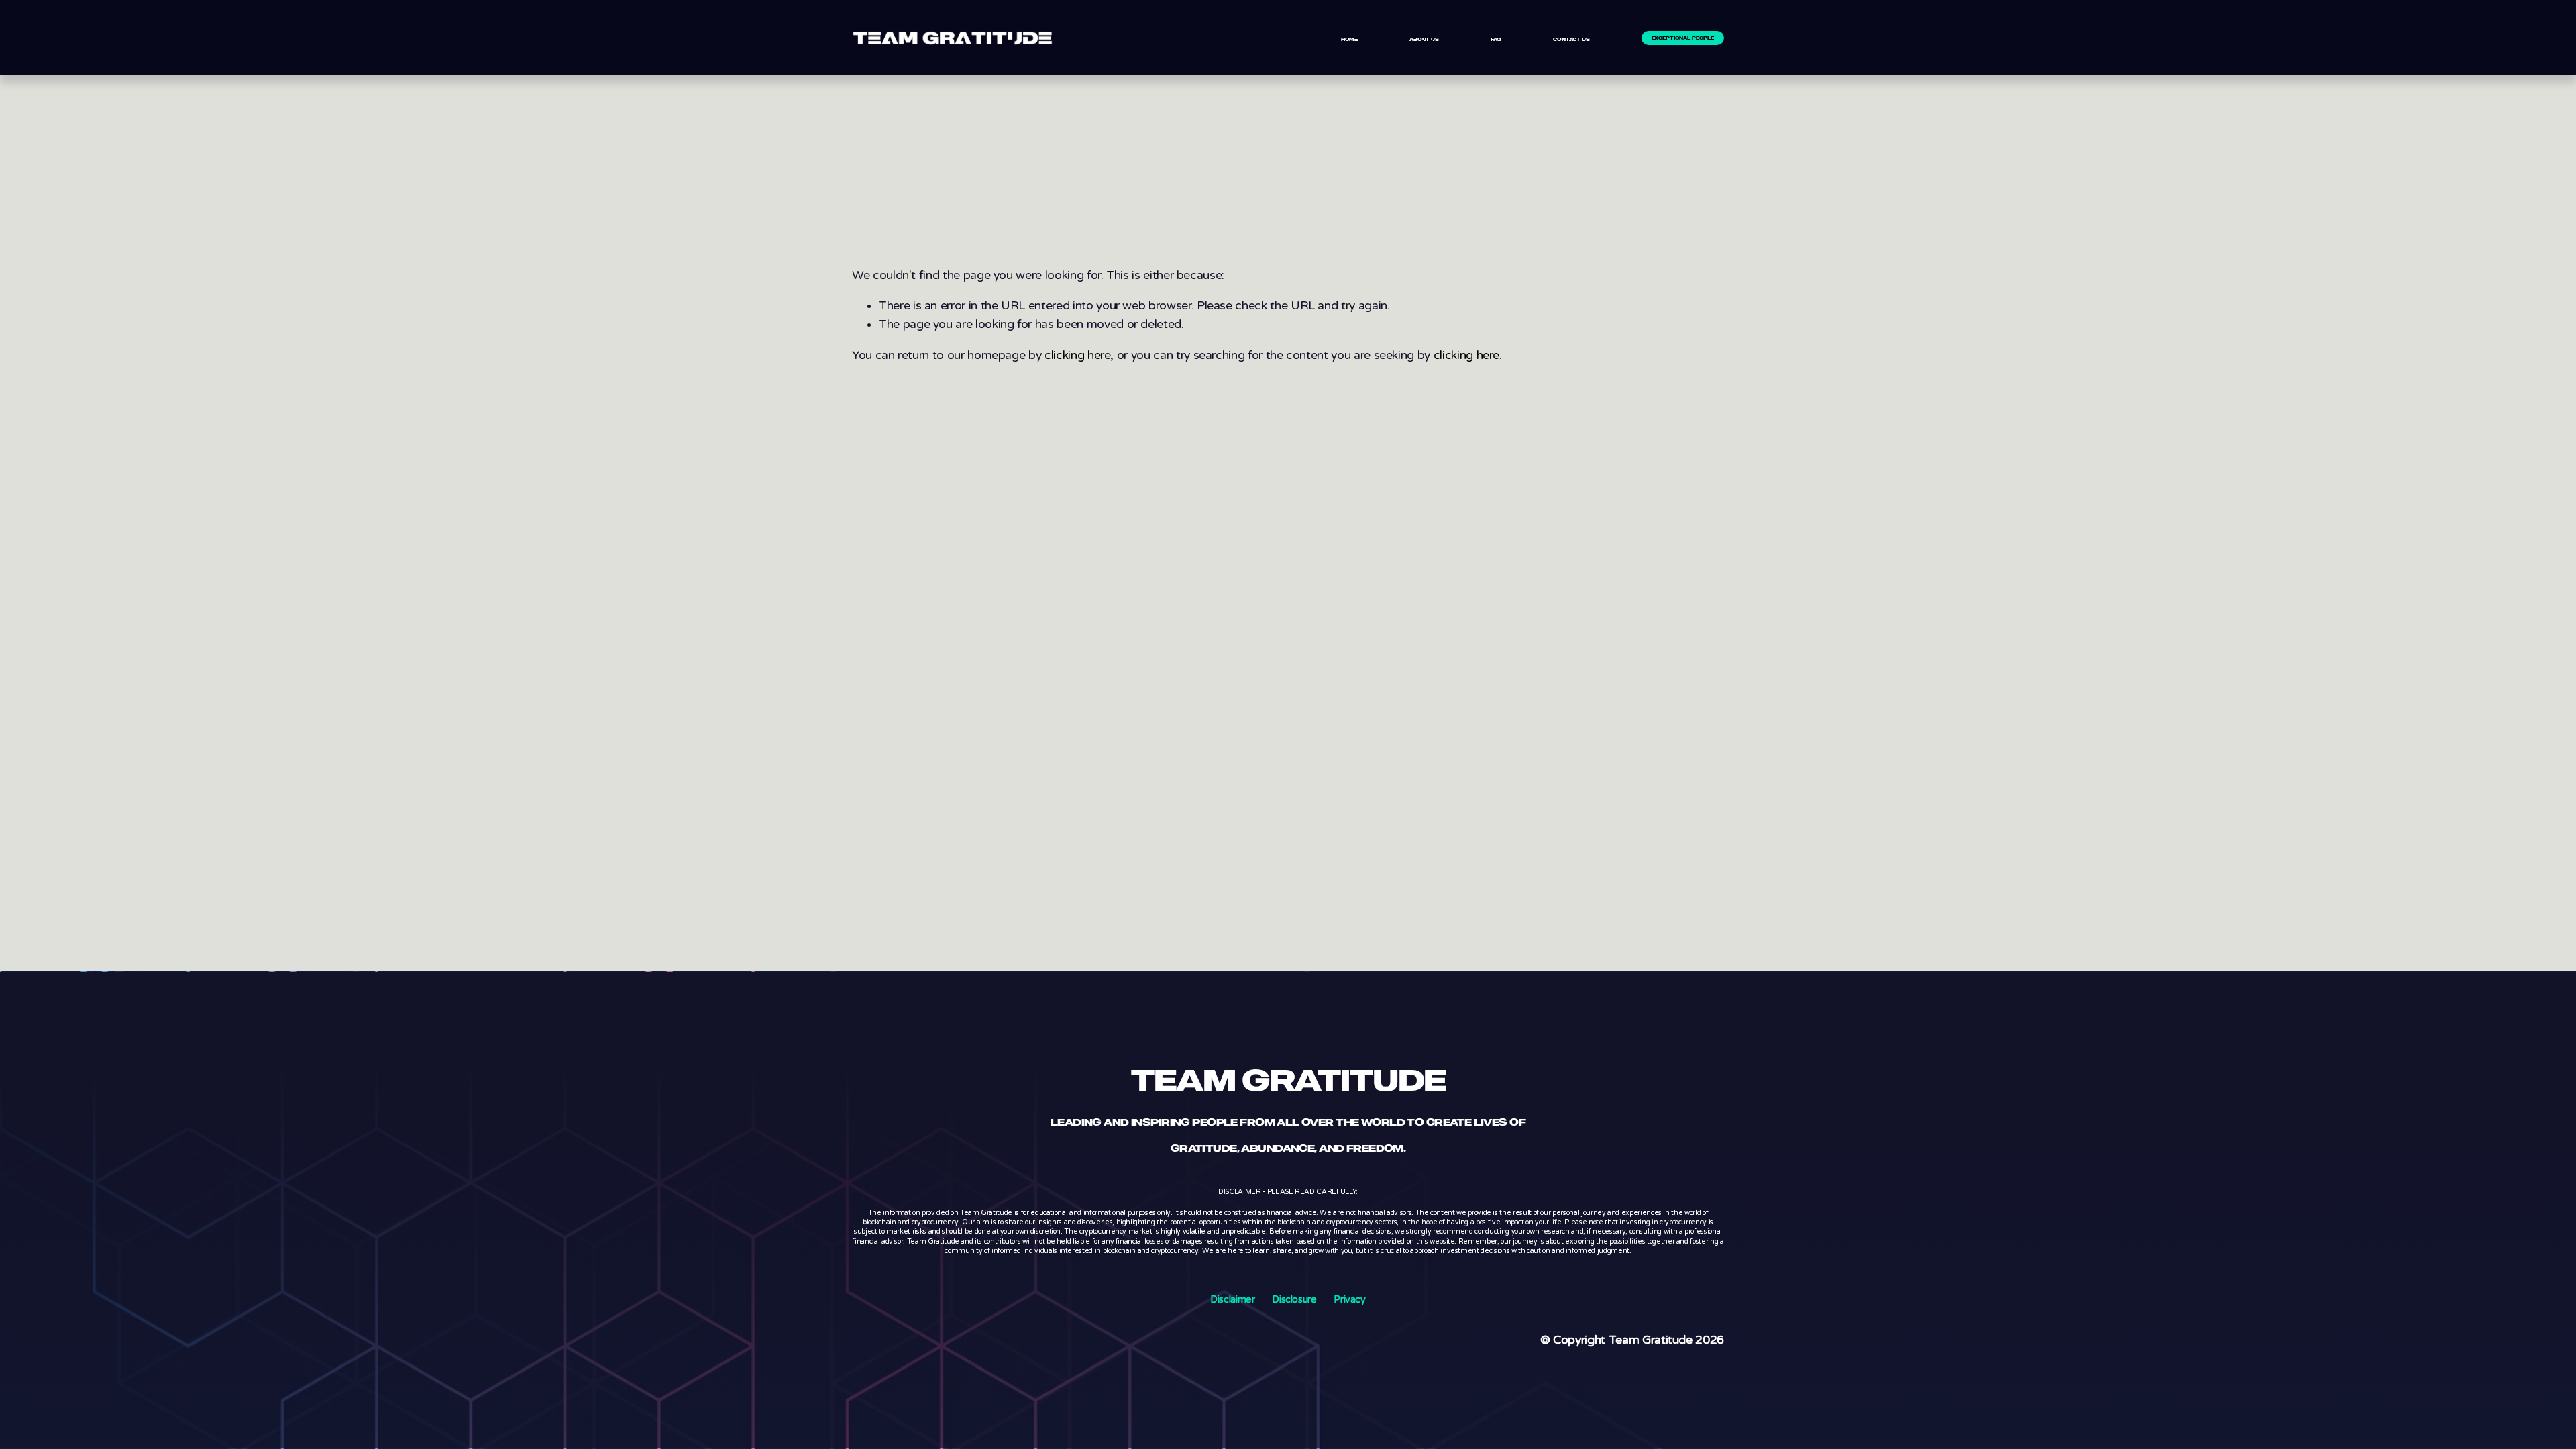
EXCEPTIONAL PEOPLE (1683, 38)
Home (1349, 39)
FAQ (1496, 39)
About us (1424, 39)
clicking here (1077, 355)
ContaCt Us (1571, 39)
